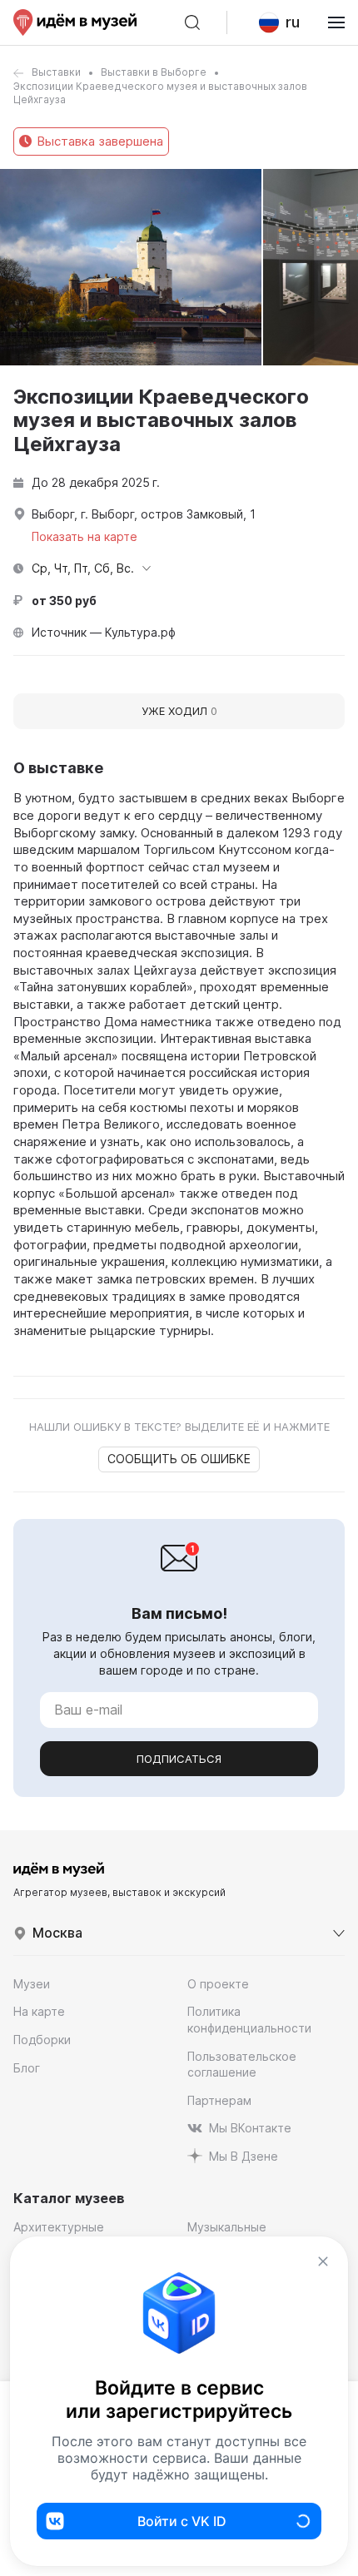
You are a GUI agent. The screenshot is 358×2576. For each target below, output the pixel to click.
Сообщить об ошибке (179, 1459)
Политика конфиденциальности (249, 2020)
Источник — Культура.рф (104, 632)
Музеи (32, 1984)
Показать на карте (85, 536)
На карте (39, 2011)
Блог (27, 2068)
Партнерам (219, 2100)
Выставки (56, 72)
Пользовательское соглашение (242, 2065)
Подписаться (179, 1759)
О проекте (218, 1984)
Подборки (42, 2040)
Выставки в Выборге (154, 72)
